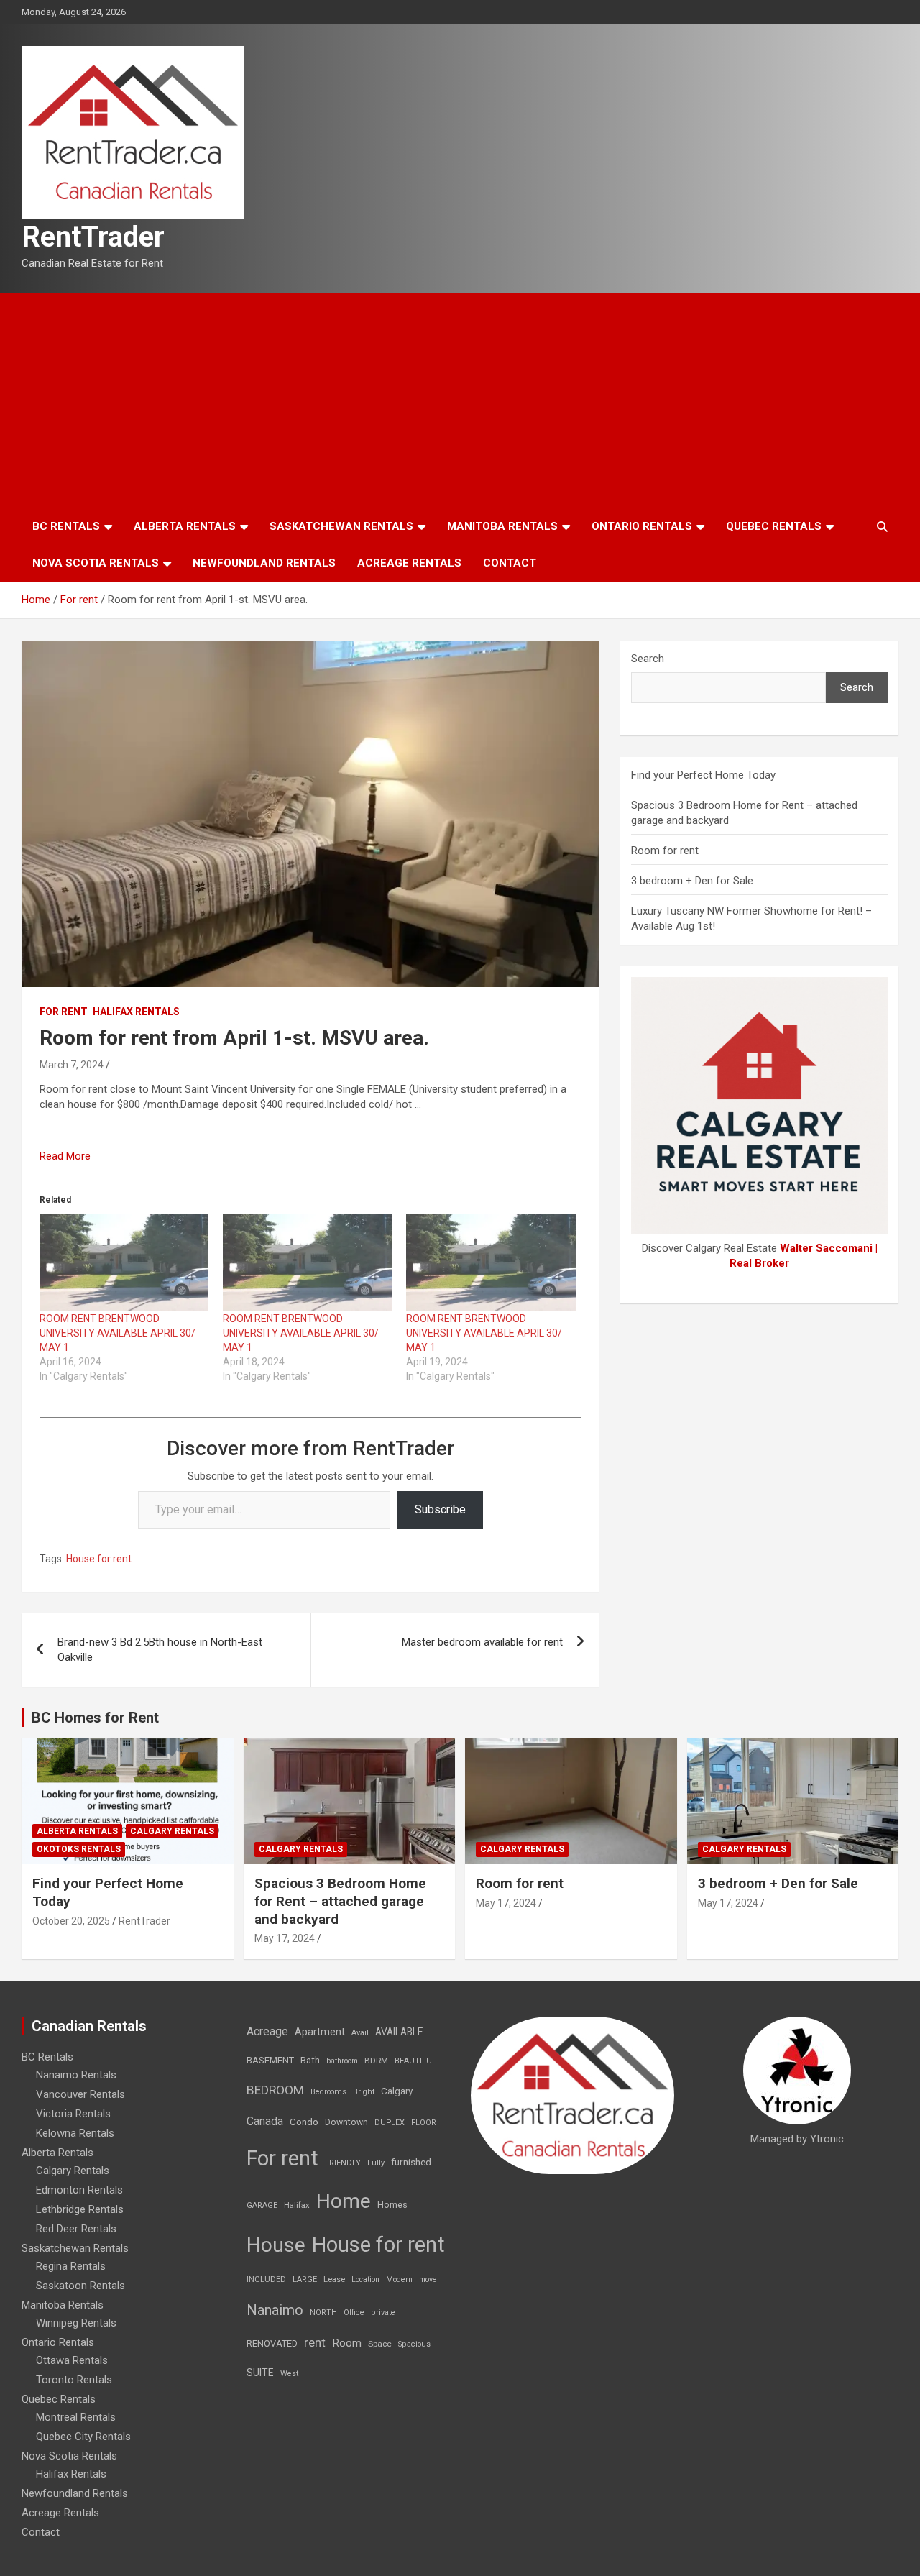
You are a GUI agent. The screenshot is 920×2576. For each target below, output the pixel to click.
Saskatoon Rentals (80, 2286)
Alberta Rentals (185, 526)
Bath (310, 2060)
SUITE (260, 2373)
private (383, 2313)
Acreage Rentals (409, 563)
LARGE (305, 2279)
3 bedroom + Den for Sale (692, 881)
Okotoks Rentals (79, 1849)
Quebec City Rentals (83, 2437)
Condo (304, 2122)
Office (354, 2313)
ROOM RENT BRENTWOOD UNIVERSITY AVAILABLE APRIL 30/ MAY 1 (118, 1333)
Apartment (320, 2032)
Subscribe (440, 1509)
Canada (265, 2121)
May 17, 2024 (285, 1938)
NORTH (323, 2313)
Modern (399, 2279)
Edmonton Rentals (79, 2190)
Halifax (297, 2205)
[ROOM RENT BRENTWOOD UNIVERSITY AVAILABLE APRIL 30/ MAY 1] (124, 1262)
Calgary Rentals (172, 1831)
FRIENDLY (343, 2163)
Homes (392, 2205)
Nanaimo (275, 2310)
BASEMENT (270, 2060)
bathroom (342, 2061)
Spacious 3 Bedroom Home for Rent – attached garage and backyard (340, 1901)
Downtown (346, 2122)
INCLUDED (266, 2279)
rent (315, 2342)
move (428, 2279)
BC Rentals (66, 526)
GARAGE (262, 2205)
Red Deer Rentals (76, 2229)
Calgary (397, 2091)
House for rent (99, 1559)
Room (347, 2343)
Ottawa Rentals (72, 2360)
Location (365, 2279)
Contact (510, 563)
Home (344, 2201)
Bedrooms (328, 2092)
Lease (334, 2279)
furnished (411, 2162)
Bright (364, 2092)
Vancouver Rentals (80, 2094)
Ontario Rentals (642, 526)
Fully (376, 2163)
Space (380, 2344)
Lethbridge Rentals (80, 2209)
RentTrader (93, 237)
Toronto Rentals (74, 2380)
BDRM (376, 2061)
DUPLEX (390, 2123)
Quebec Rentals (774, 526)
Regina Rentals (71, 2266)
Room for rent (665, 851)
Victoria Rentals (73, 2114)
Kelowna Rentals (75, 2133)
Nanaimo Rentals (76, 2075)
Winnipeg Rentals (76, 2323)
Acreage (267, 2031)
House (276, 2245)
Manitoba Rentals (502, 526)
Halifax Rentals (136, 1012)
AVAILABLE (399, 2032)
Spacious (414, 2344)
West (289, 2374)
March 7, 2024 (72, 1065)
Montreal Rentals (76, 2417)
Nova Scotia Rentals (96, 563)
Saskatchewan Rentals (341, 526)
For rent (64, 1012)
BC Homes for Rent (95, 1718)
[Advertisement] (460, 400)
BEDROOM (275, 2090)
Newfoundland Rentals (264, 563)
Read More (65, 1156)
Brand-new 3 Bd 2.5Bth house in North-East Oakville (160, 1650)
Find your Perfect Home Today (703, 775)
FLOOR (424, 2123)
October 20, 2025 (71, 1921)
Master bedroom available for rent (482, 1642)
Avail (360, 2033)
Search (648, 659)
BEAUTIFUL (415, 2061)
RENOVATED (272, 2343)
